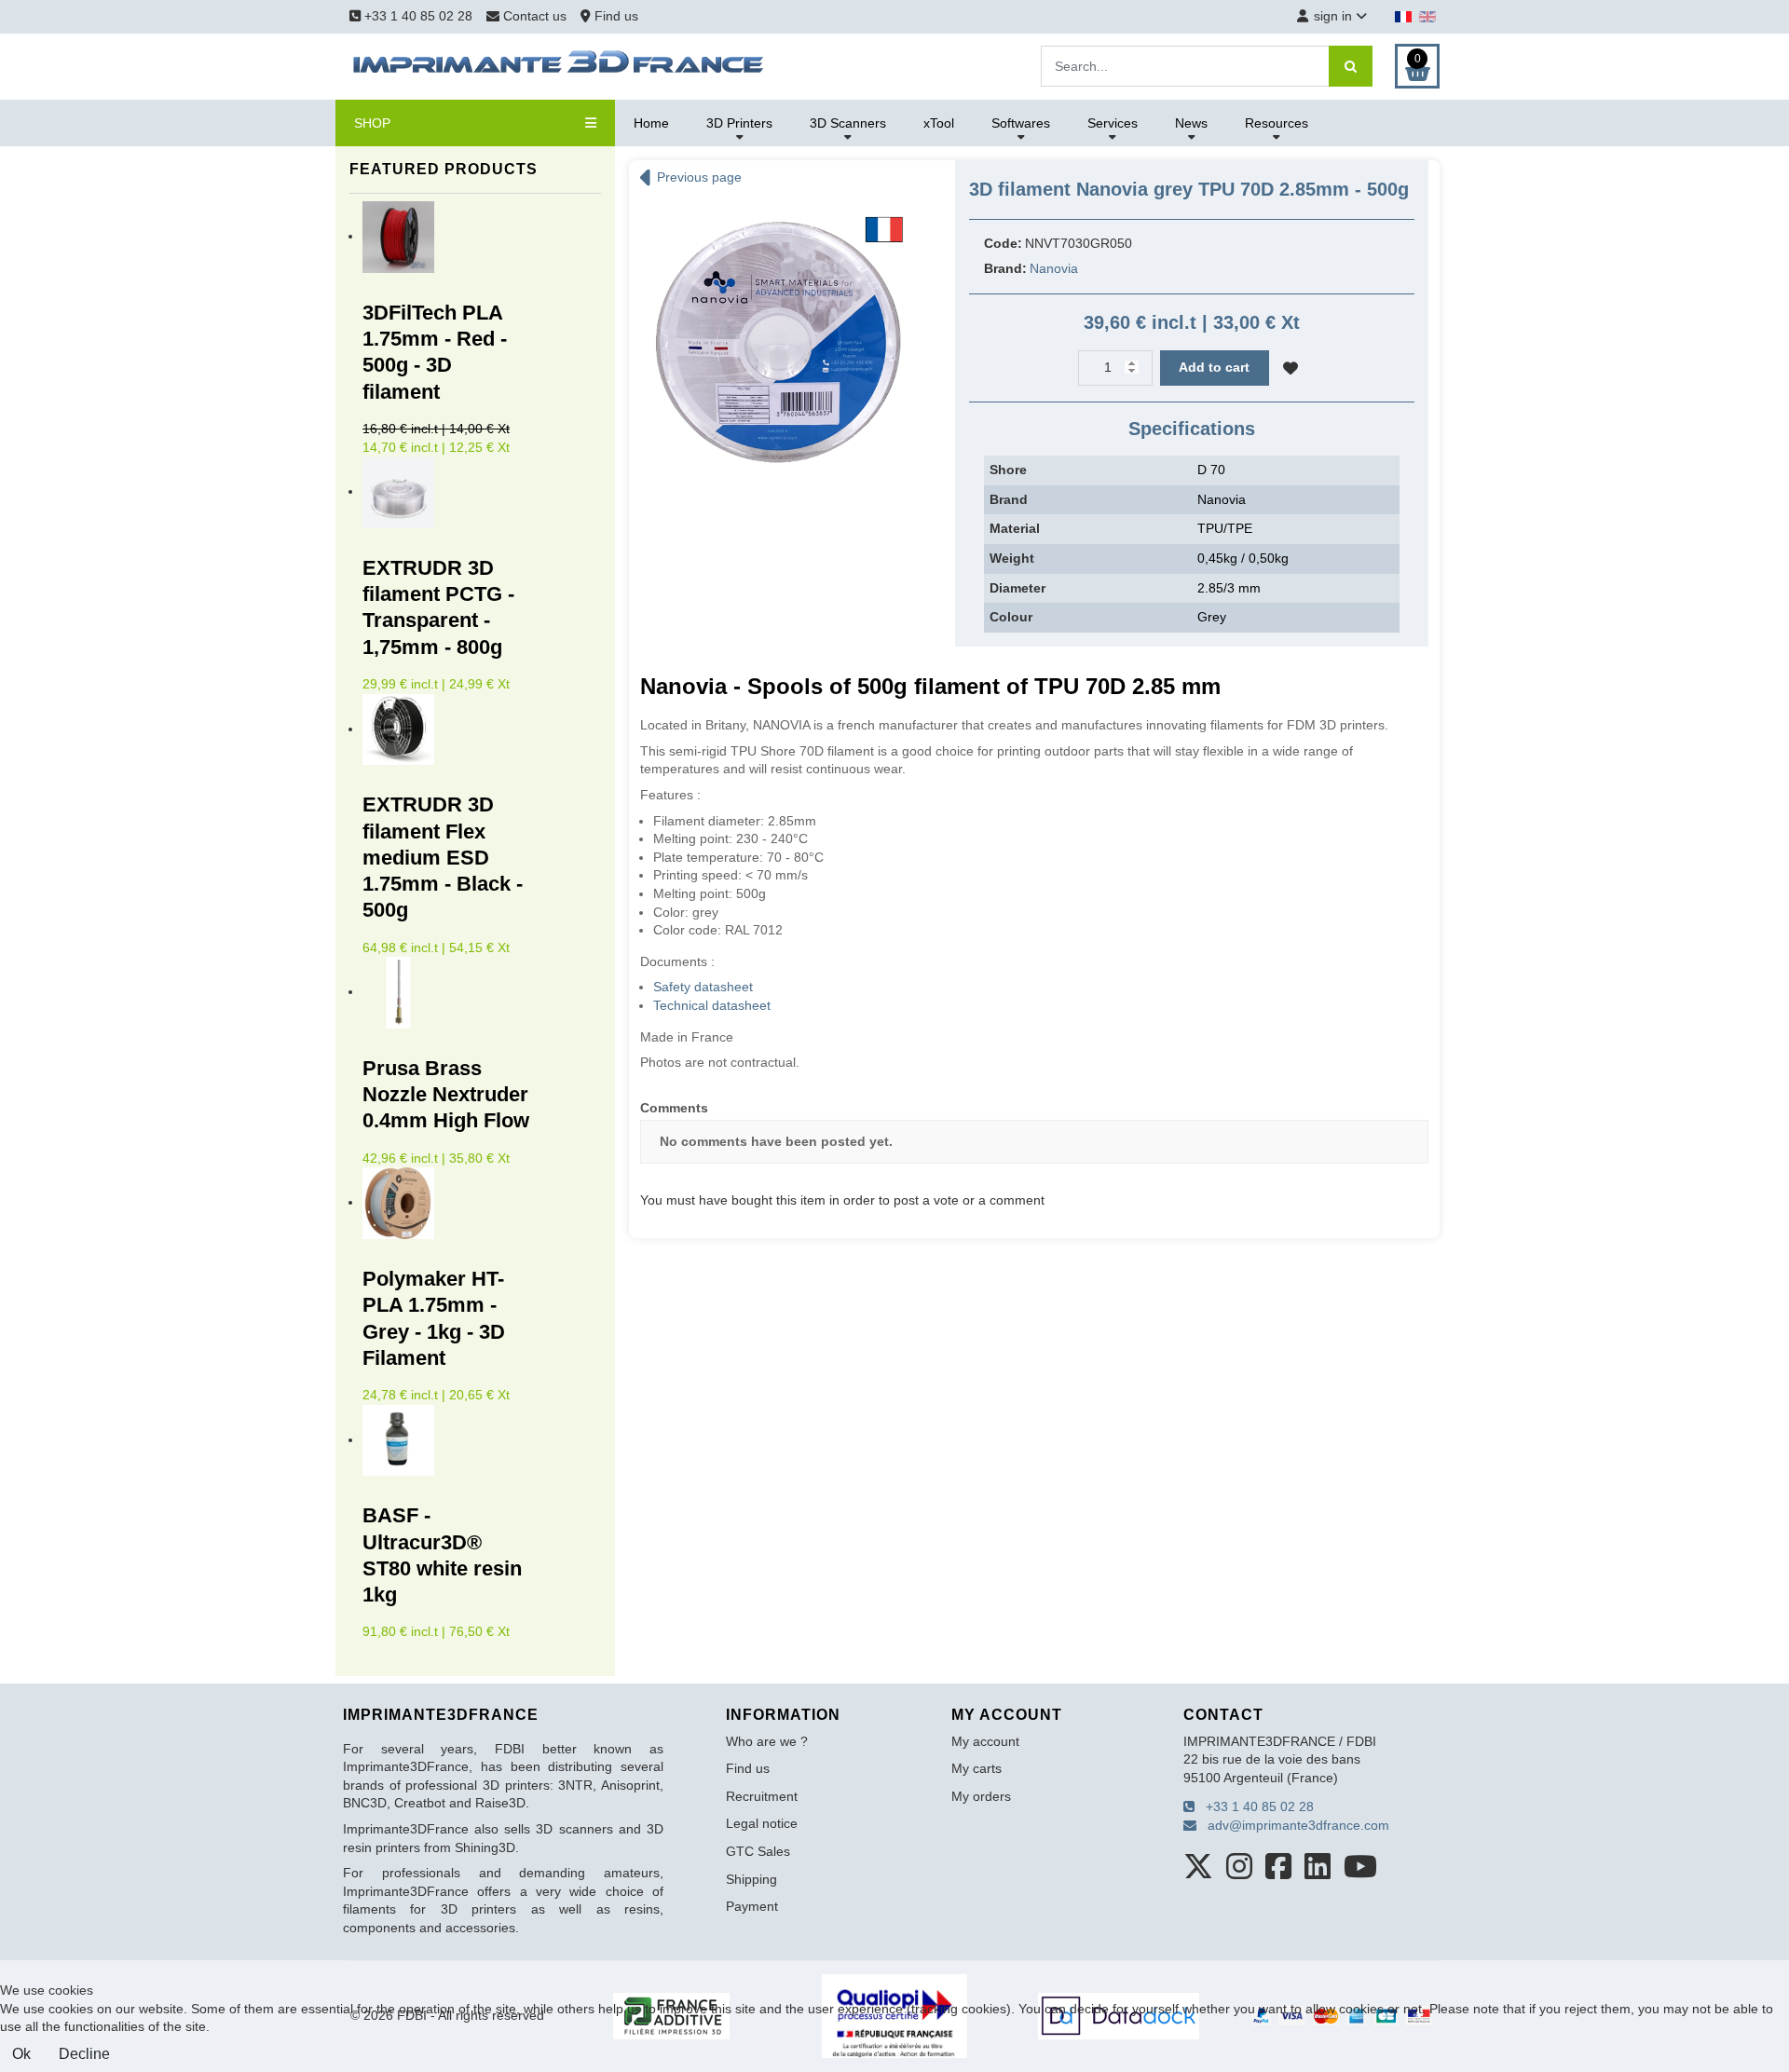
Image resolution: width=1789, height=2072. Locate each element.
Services (1113, 123)
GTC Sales (758, 1851)
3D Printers (739, 123)
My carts (976, 1768)
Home (651, 123)
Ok (21, 2054)
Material (1015, 528)
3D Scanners (848, 123)
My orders (981, 1796)
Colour (1011, 617)
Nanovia (1054, 268)
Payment (752, 1906)
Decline (84, 2054)
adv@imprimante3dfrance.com (1293, 1825)
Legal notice (762, 1823)
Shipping (751, 1879)
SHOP (372, 123)
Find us (615, 16)
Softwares (1021, 123)
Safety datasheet (703, 987)
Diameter (1017, 588)
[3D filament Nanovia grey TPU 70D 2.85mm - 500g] (778, 341)
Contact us (535, 16)
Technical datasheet (712, 1005)
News (1191, 123)
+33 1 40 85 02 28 (417, 16)
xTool (939, 123)
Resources (1277, 123)
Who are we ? (767, 1741)
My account (985, 1741)
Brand (1009, 499)
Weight (1012, 558)
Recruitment (762, 1796)
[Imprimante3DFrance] (559, 65)
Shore (1008, 470)
